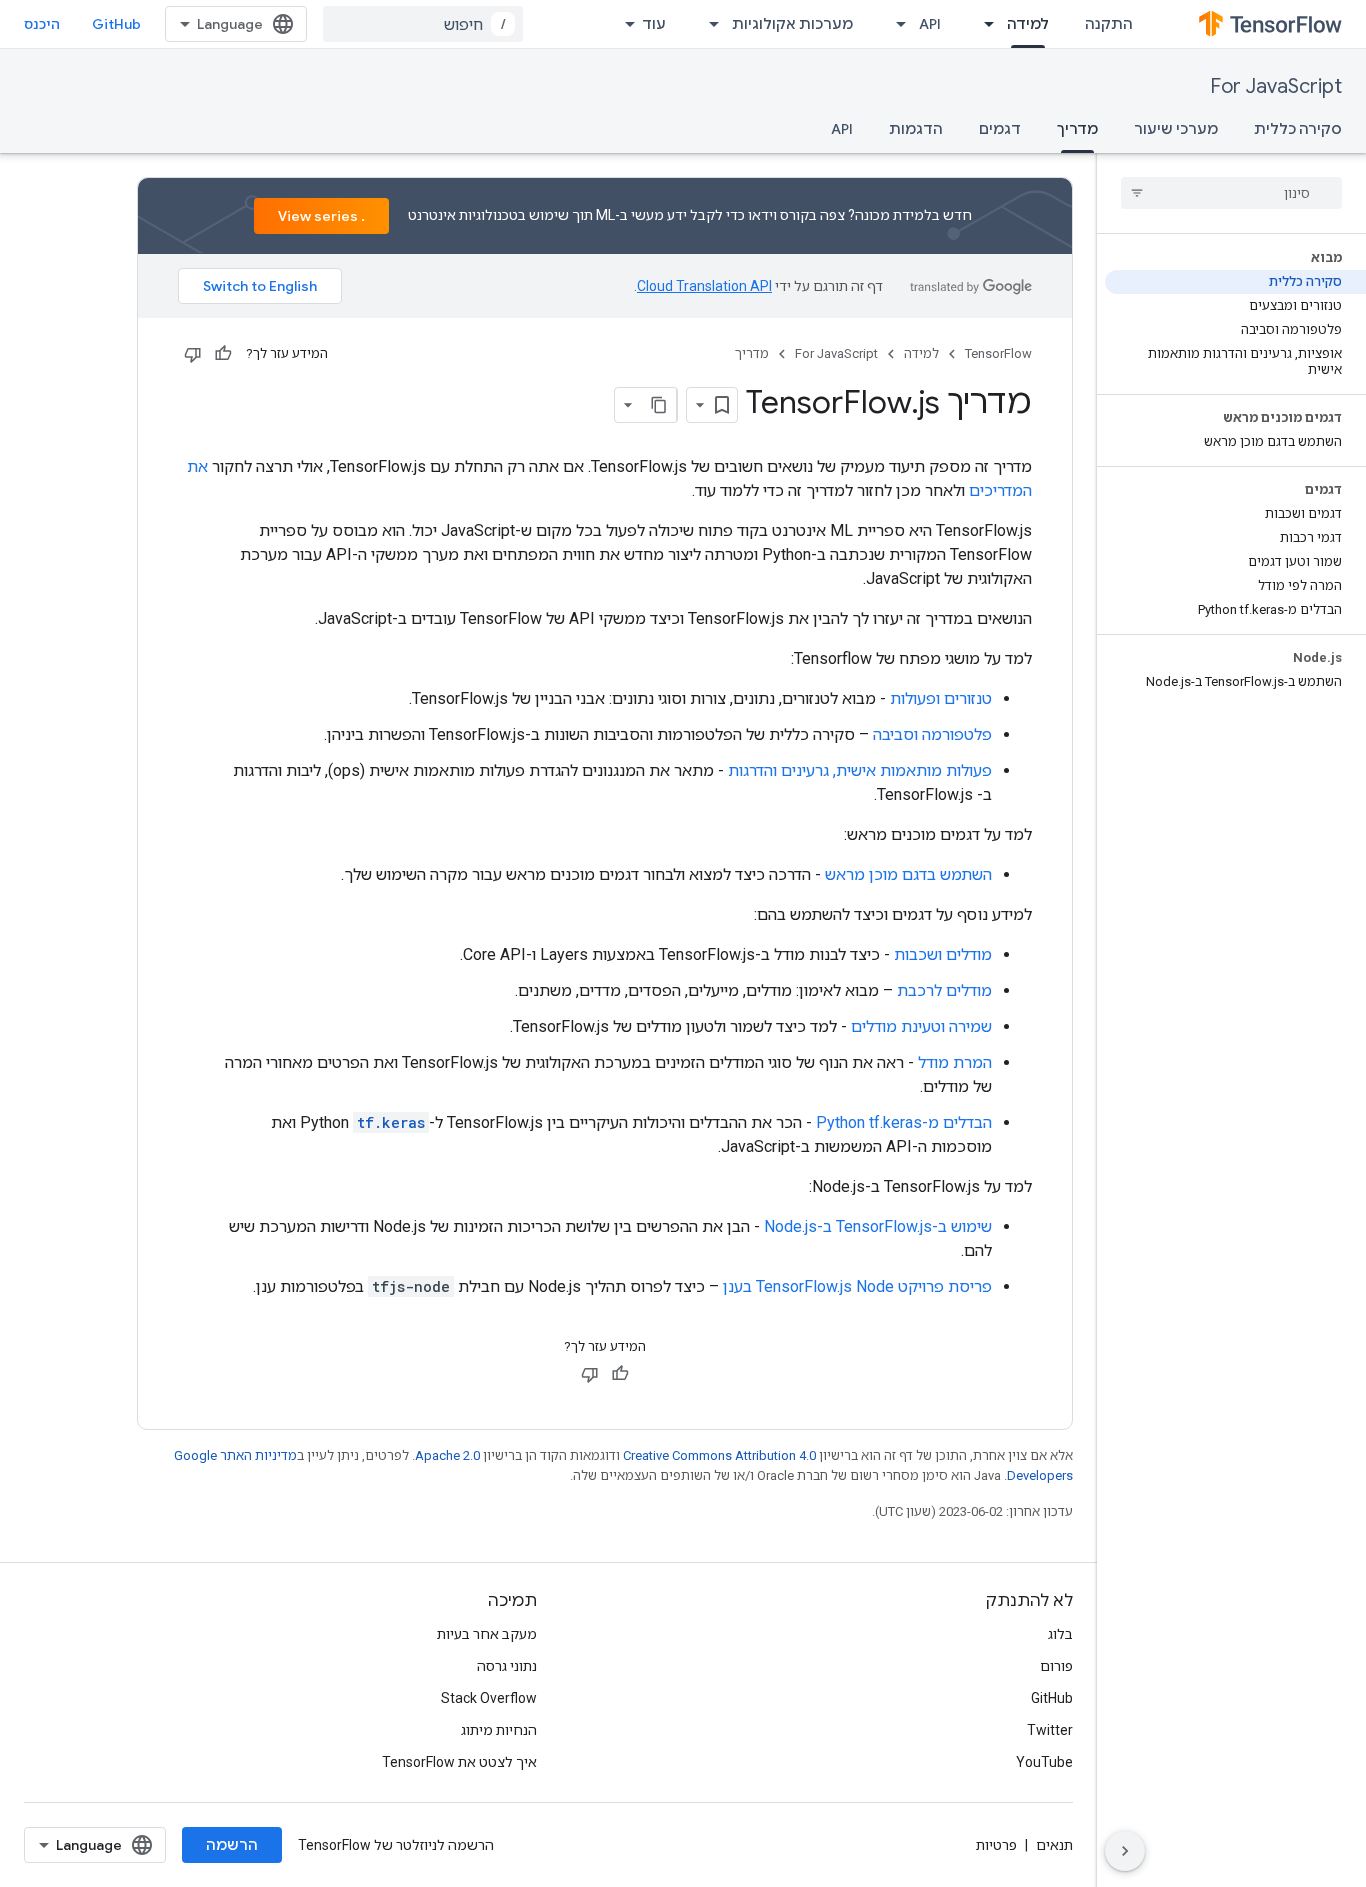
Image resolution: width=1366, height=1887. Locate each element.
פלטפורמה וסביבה (932, 734)
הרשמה (232, 1845)
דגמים (1000, 129)
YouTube (1044, 1762)
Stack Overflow (489, 1698)
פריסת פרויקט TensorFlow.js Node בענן (857, 1286)
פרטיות (996, 1845)
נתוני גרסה (507, 1666)
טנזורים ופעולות (941, 698)
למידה (1028, 24)
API (930, 24)
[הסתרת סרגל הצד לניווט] (1125, 1851)
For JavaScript (1276, 86)
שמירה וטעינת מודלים (921, 1026)
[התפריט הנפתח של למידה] (983, 24)
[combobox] (423, 24)
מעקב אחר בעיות (487, 1634)
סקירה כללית (1298, 129)
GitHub (116, 24)
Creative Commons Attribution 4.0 (719, 1455)
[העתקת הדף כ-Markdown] (659, 405)
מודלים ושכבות (943, 954)
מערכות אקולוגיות (792, 24)
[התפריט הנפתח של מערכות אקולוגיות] (708, 24)
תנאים (1054, 1845)
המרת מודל (955, 1062)
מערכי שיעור (1176, 129)
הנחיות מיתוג (499, 1730)
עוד (654, 24)
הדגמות (916, 129)
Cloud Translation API (704, 286)
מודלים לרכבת (944, 990)
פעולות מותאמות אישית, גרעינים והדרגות (860, 770)
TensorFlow (998, 353)
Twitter (1050, 1730)
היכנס (42, 24)
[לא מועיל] (193, 354)
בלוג (1060, 1634)
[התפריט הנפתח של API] (895, 24)
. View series (321, 216)
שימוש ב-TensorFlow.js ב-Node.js (878, 1226)
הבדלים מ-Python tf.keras (904, 1122)
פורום (1056, 1666)
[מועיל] (223, 354)
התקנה (1109, 24)
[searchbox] (1231, 193)
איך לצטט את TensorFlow (459, 1762)
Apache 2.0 (447, 1455)
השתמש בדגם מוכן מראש (908, 874)
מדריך (1077, 129)
